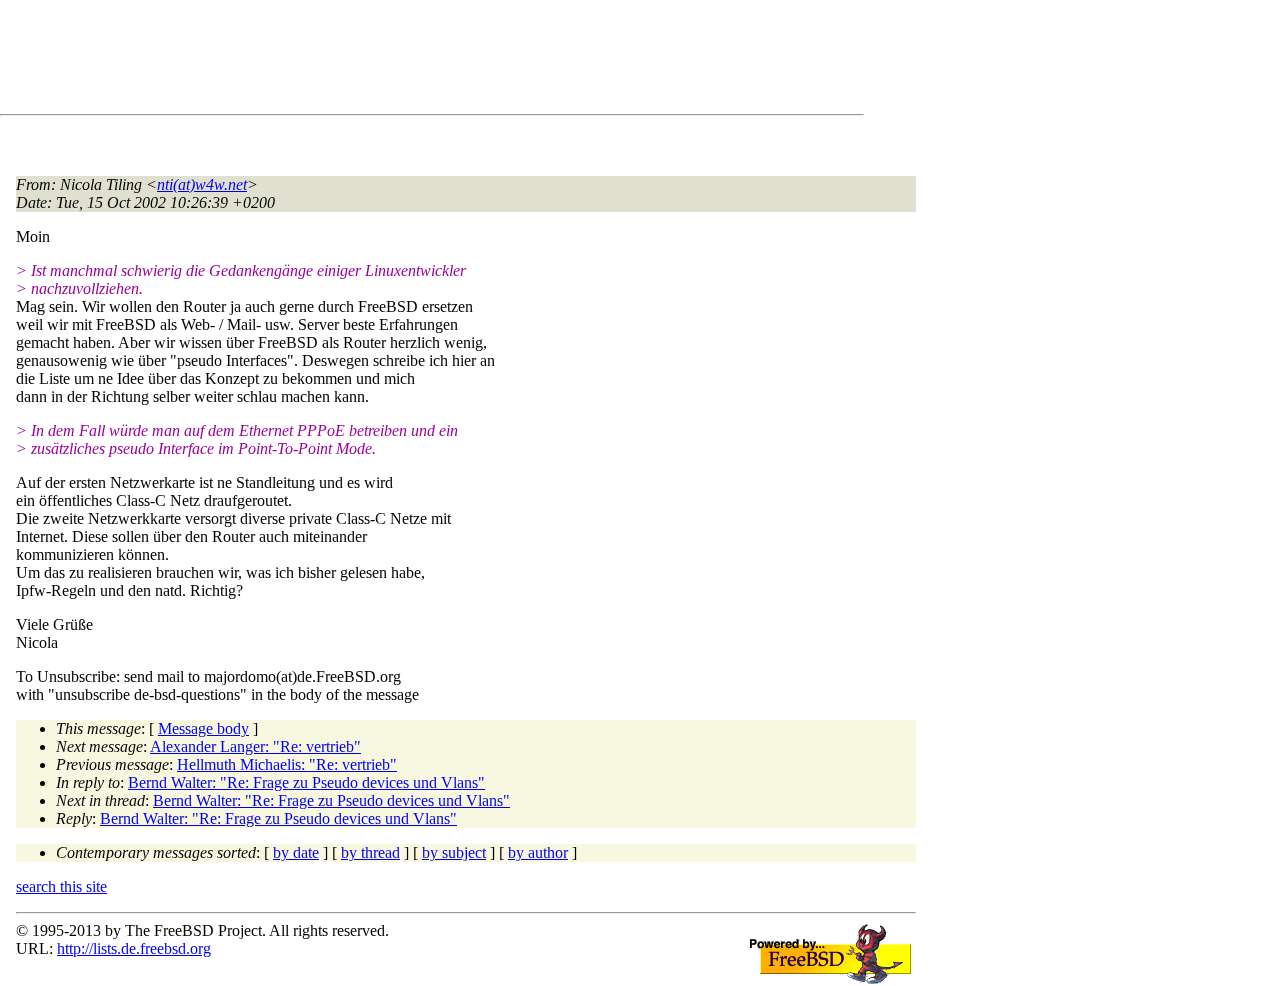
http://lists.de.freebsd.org (134, 948)
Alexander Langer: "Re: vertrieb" (255, 746)
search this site (61, 886)
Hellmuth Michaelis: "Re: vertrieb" (287, 764)
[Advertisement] (380, 61)
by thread (370, 852)
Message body (203, 728)
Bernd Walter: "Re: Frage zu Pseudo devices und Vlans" (306, 782)
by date (296, 852)
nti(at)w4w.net (202, 184)
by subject (454, 852)
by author (538, 852)
